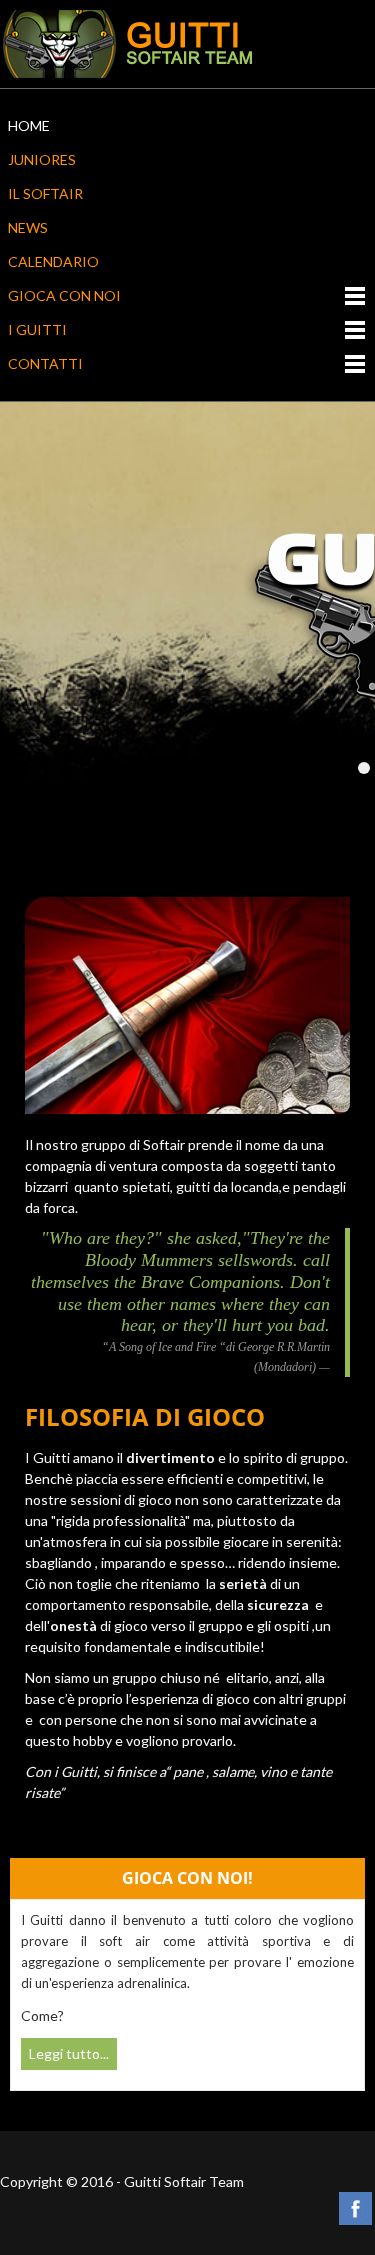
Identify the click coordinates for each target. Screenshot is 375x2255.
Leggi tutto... (69, 2053)
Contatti (45, 363)
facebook (355, 2208)
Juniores (42, 159)
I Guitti (37, 329)
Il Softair (45, 193)
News (28, 227)
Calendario (53, 261)
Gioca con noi (64, 295)
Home (29, 125)
